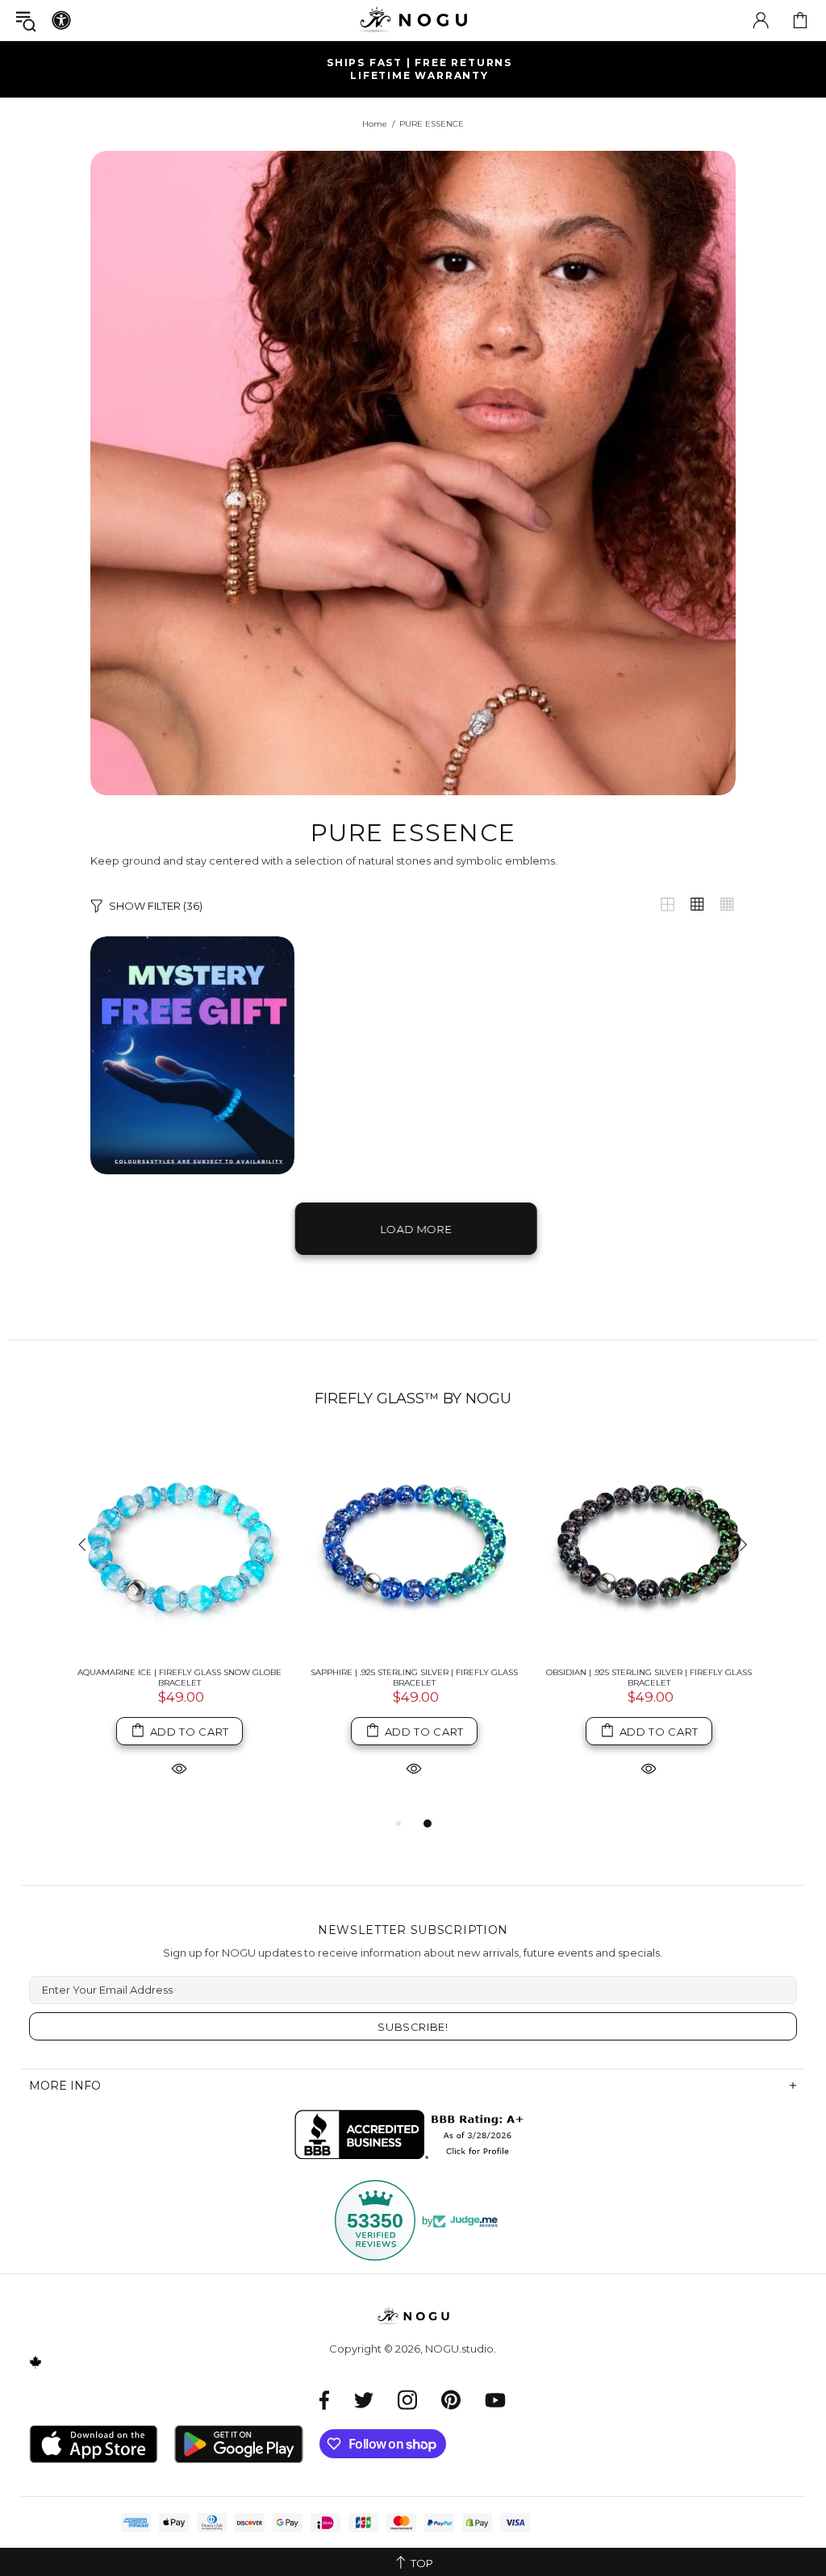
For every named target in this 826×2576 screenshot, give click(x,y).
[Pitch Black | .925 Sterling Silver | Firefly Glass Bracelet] (649, 1546)
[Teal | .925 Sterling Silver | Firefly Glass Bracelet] (414, 1546)
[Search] (26, 21)
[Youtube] (495, 2400)
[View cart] (800, 20)
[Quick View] (179, 1767)
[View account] (761, 20)
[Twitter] (364, 2400)
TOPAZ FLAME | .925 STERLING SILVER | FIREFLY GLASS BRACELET (179, 1678)
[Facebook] (325, 2400)
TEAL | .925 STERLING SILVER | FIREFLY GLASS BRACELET (414, 1678)
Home (375, 124)
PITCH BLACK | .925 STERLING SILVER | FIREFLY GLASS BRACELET (649, 1678)
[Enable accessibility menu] (61, 20)
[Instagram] (407, 2400)
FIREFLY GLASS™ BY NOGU (413, 1398)
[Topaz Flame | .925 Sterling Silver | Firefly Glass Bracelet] (179, 1546)
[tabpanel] (179, 1625)
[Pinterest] (451, 2400)
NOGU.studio (413, 20)
